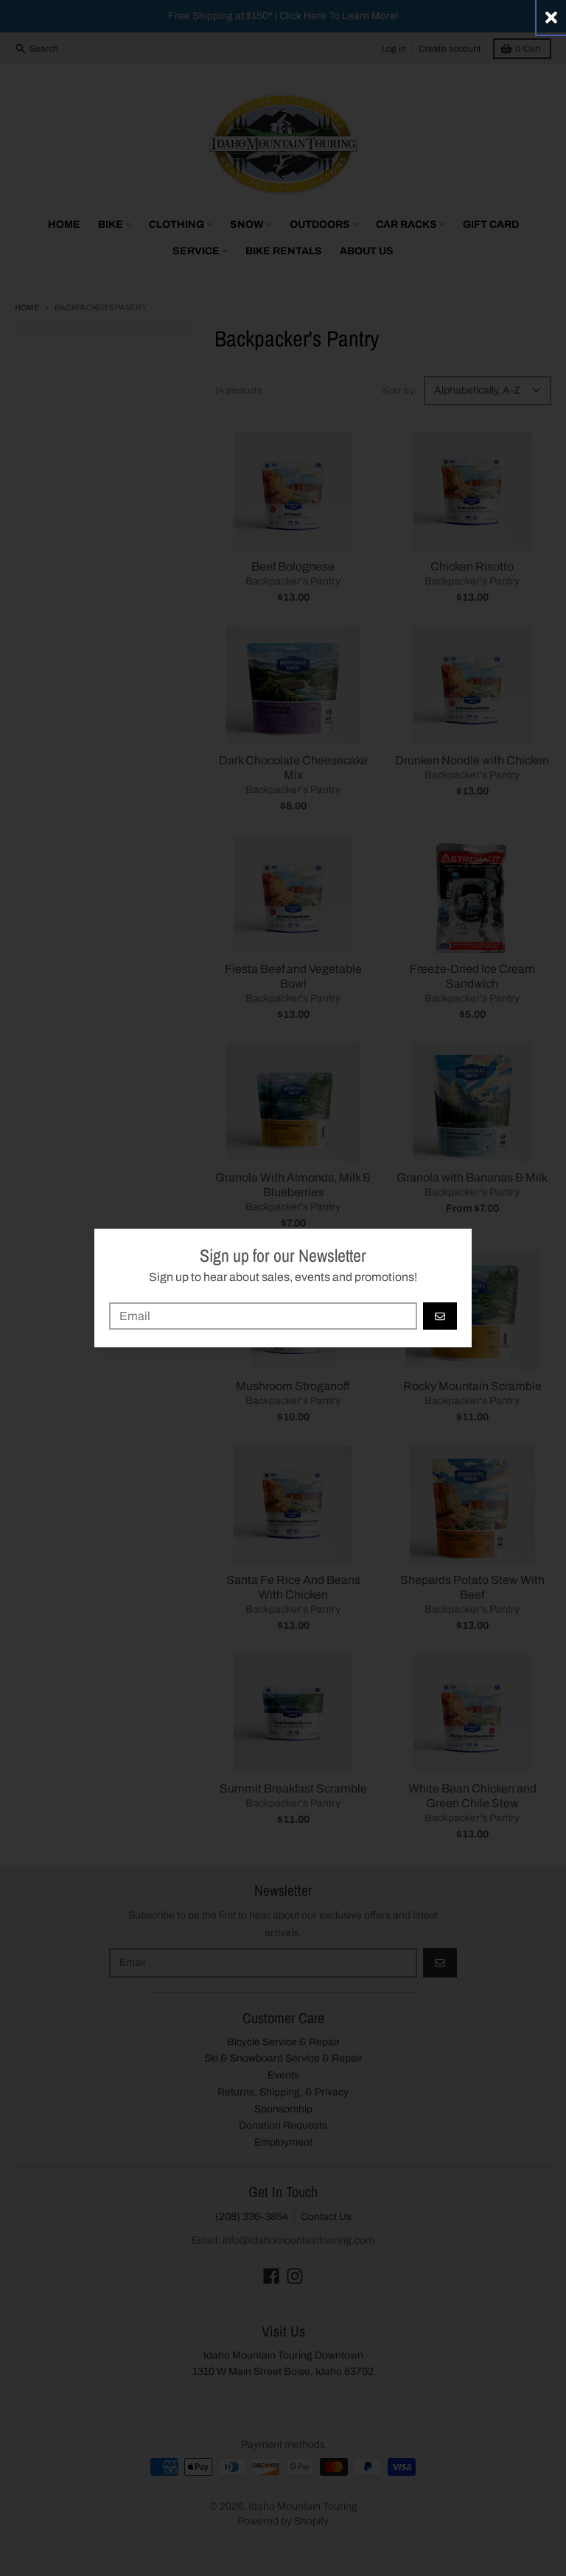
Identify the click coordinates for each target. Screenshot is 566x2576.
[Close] (551, 17)
